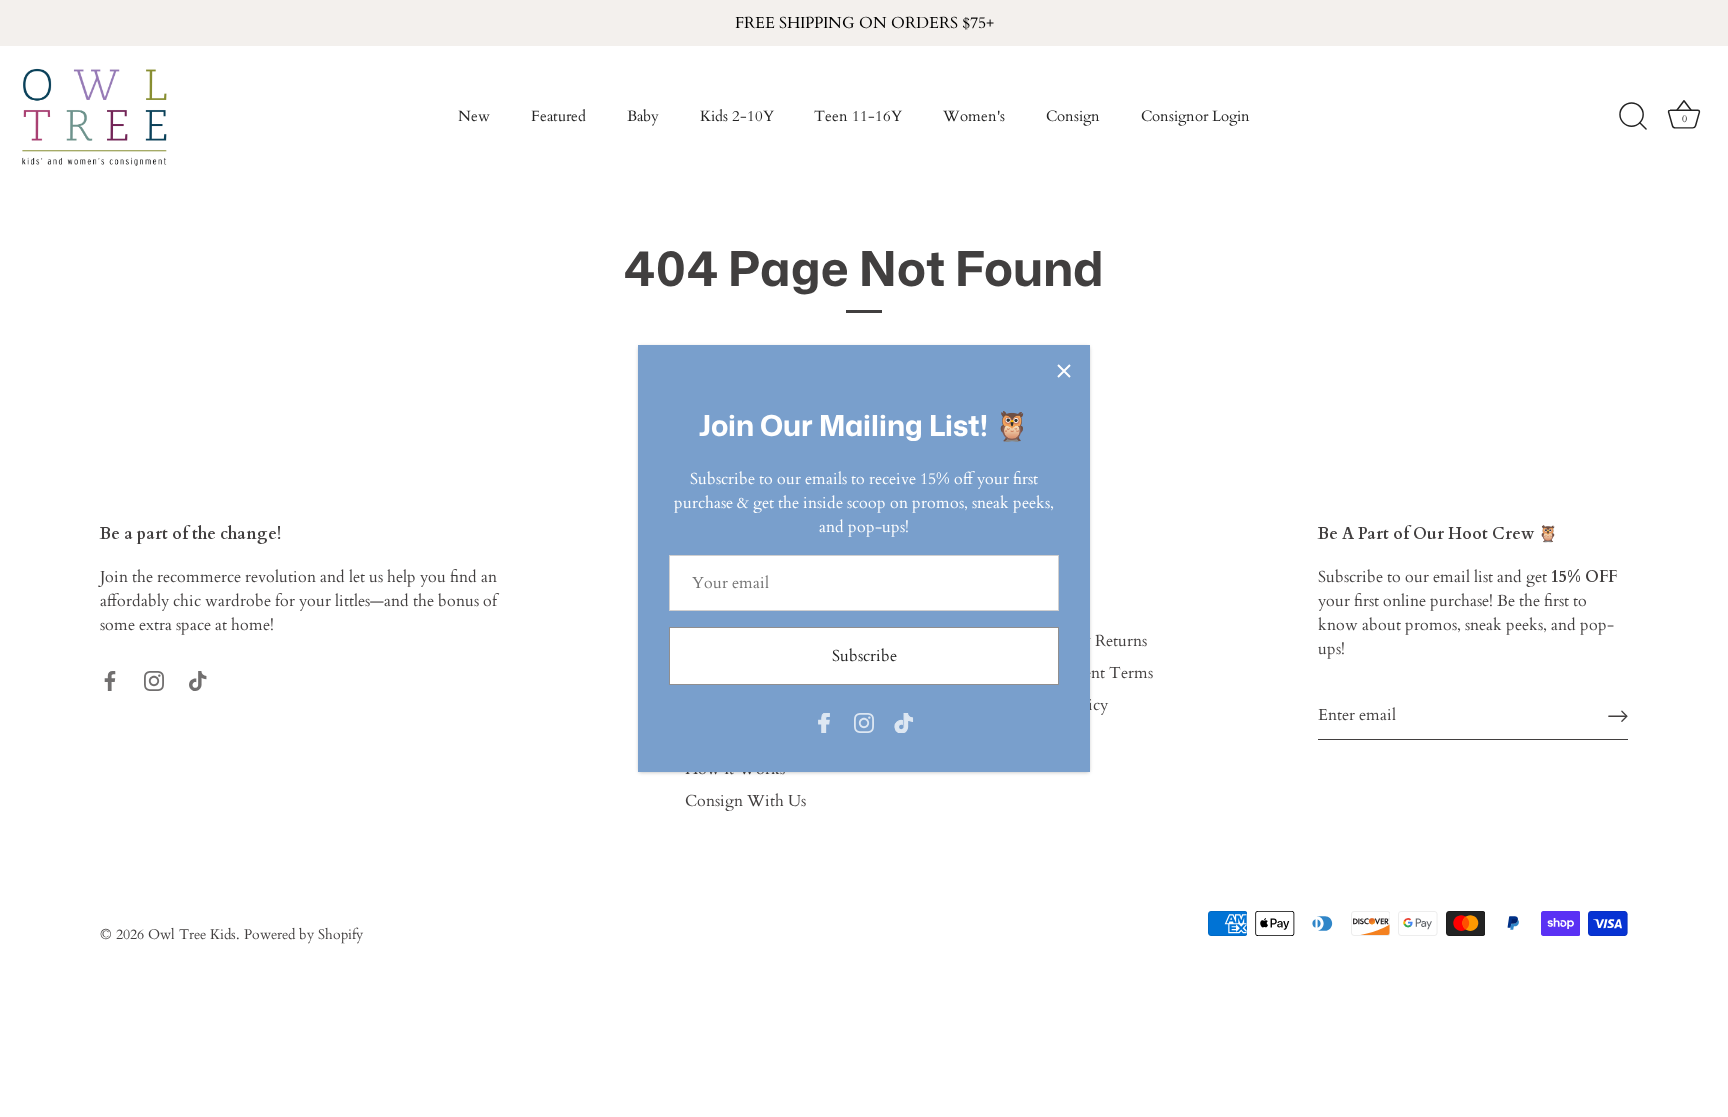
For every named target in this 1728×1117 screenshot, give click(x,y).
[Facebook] (824, 721)
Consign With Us (745, 801)
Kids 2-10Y (737, 116)
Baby (643, 116)
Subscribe (864, 656)
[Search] (1633, 117)
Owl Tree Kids (192, 935)
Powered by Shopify (303, 935)
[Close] (1064, 371)
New (474, 116)
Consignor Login (1195, 116)
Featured (558, 116)
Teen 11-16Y (858, 116)
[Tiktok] (904, 721)
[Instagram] (864, 721)
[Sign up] (1618, 715)
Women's (974, 116)
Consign (1073, 116)
